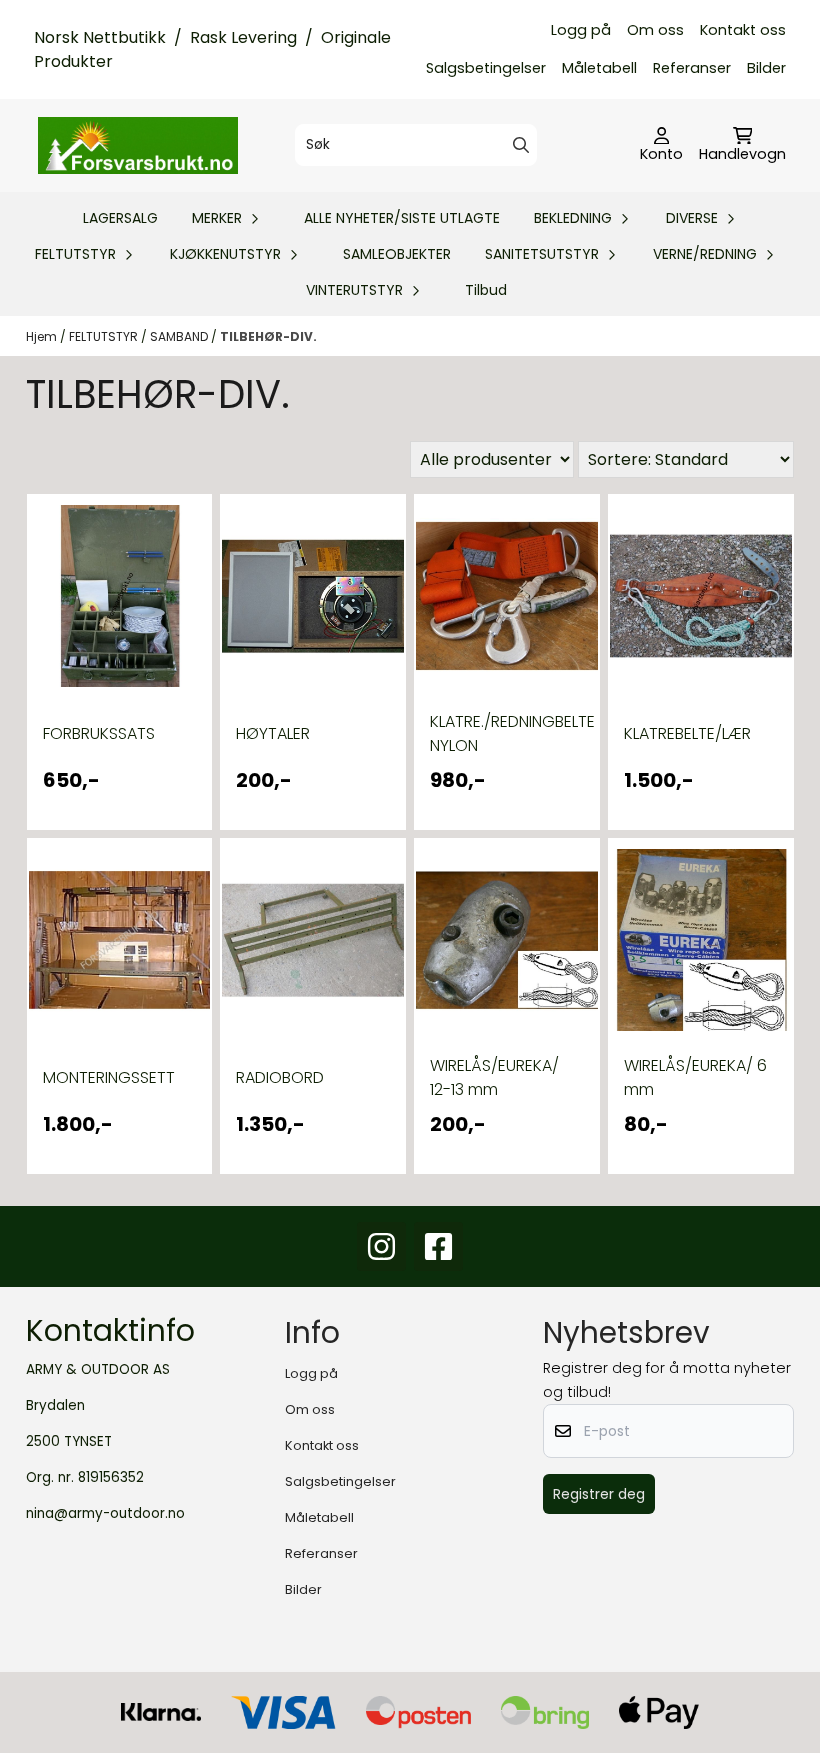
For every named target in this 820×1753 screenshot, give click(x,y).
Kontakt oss (743, 30)
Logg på (581, 30)
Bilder (766, 68)
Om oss (655, 30)
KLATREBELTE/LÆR (687, 733)
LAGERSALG (120, 218)
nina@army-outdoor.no (105, 1513)
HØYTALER (273, 733)
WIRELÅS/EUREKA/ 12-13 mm (494, 1077)
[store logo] (138, 145)
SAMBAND (180, 336)
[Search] (521, 145)
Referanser (692, 68)
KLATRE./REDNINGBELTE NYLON (507, 733)
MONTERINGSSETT (109, 1077)
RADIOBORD (280, 1077)
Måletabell (599, 68)
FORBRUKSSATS (99, 733)
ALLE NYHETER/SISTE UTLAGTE (402, 218)
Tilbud (486, 290)
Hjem (43, 336)
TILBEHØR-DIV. (268, 336)
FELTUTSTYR (105, 336)
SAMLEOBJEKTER (397, 254)
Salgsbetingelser (486, 68)
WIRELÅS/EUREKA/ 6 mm (695, 1077)
